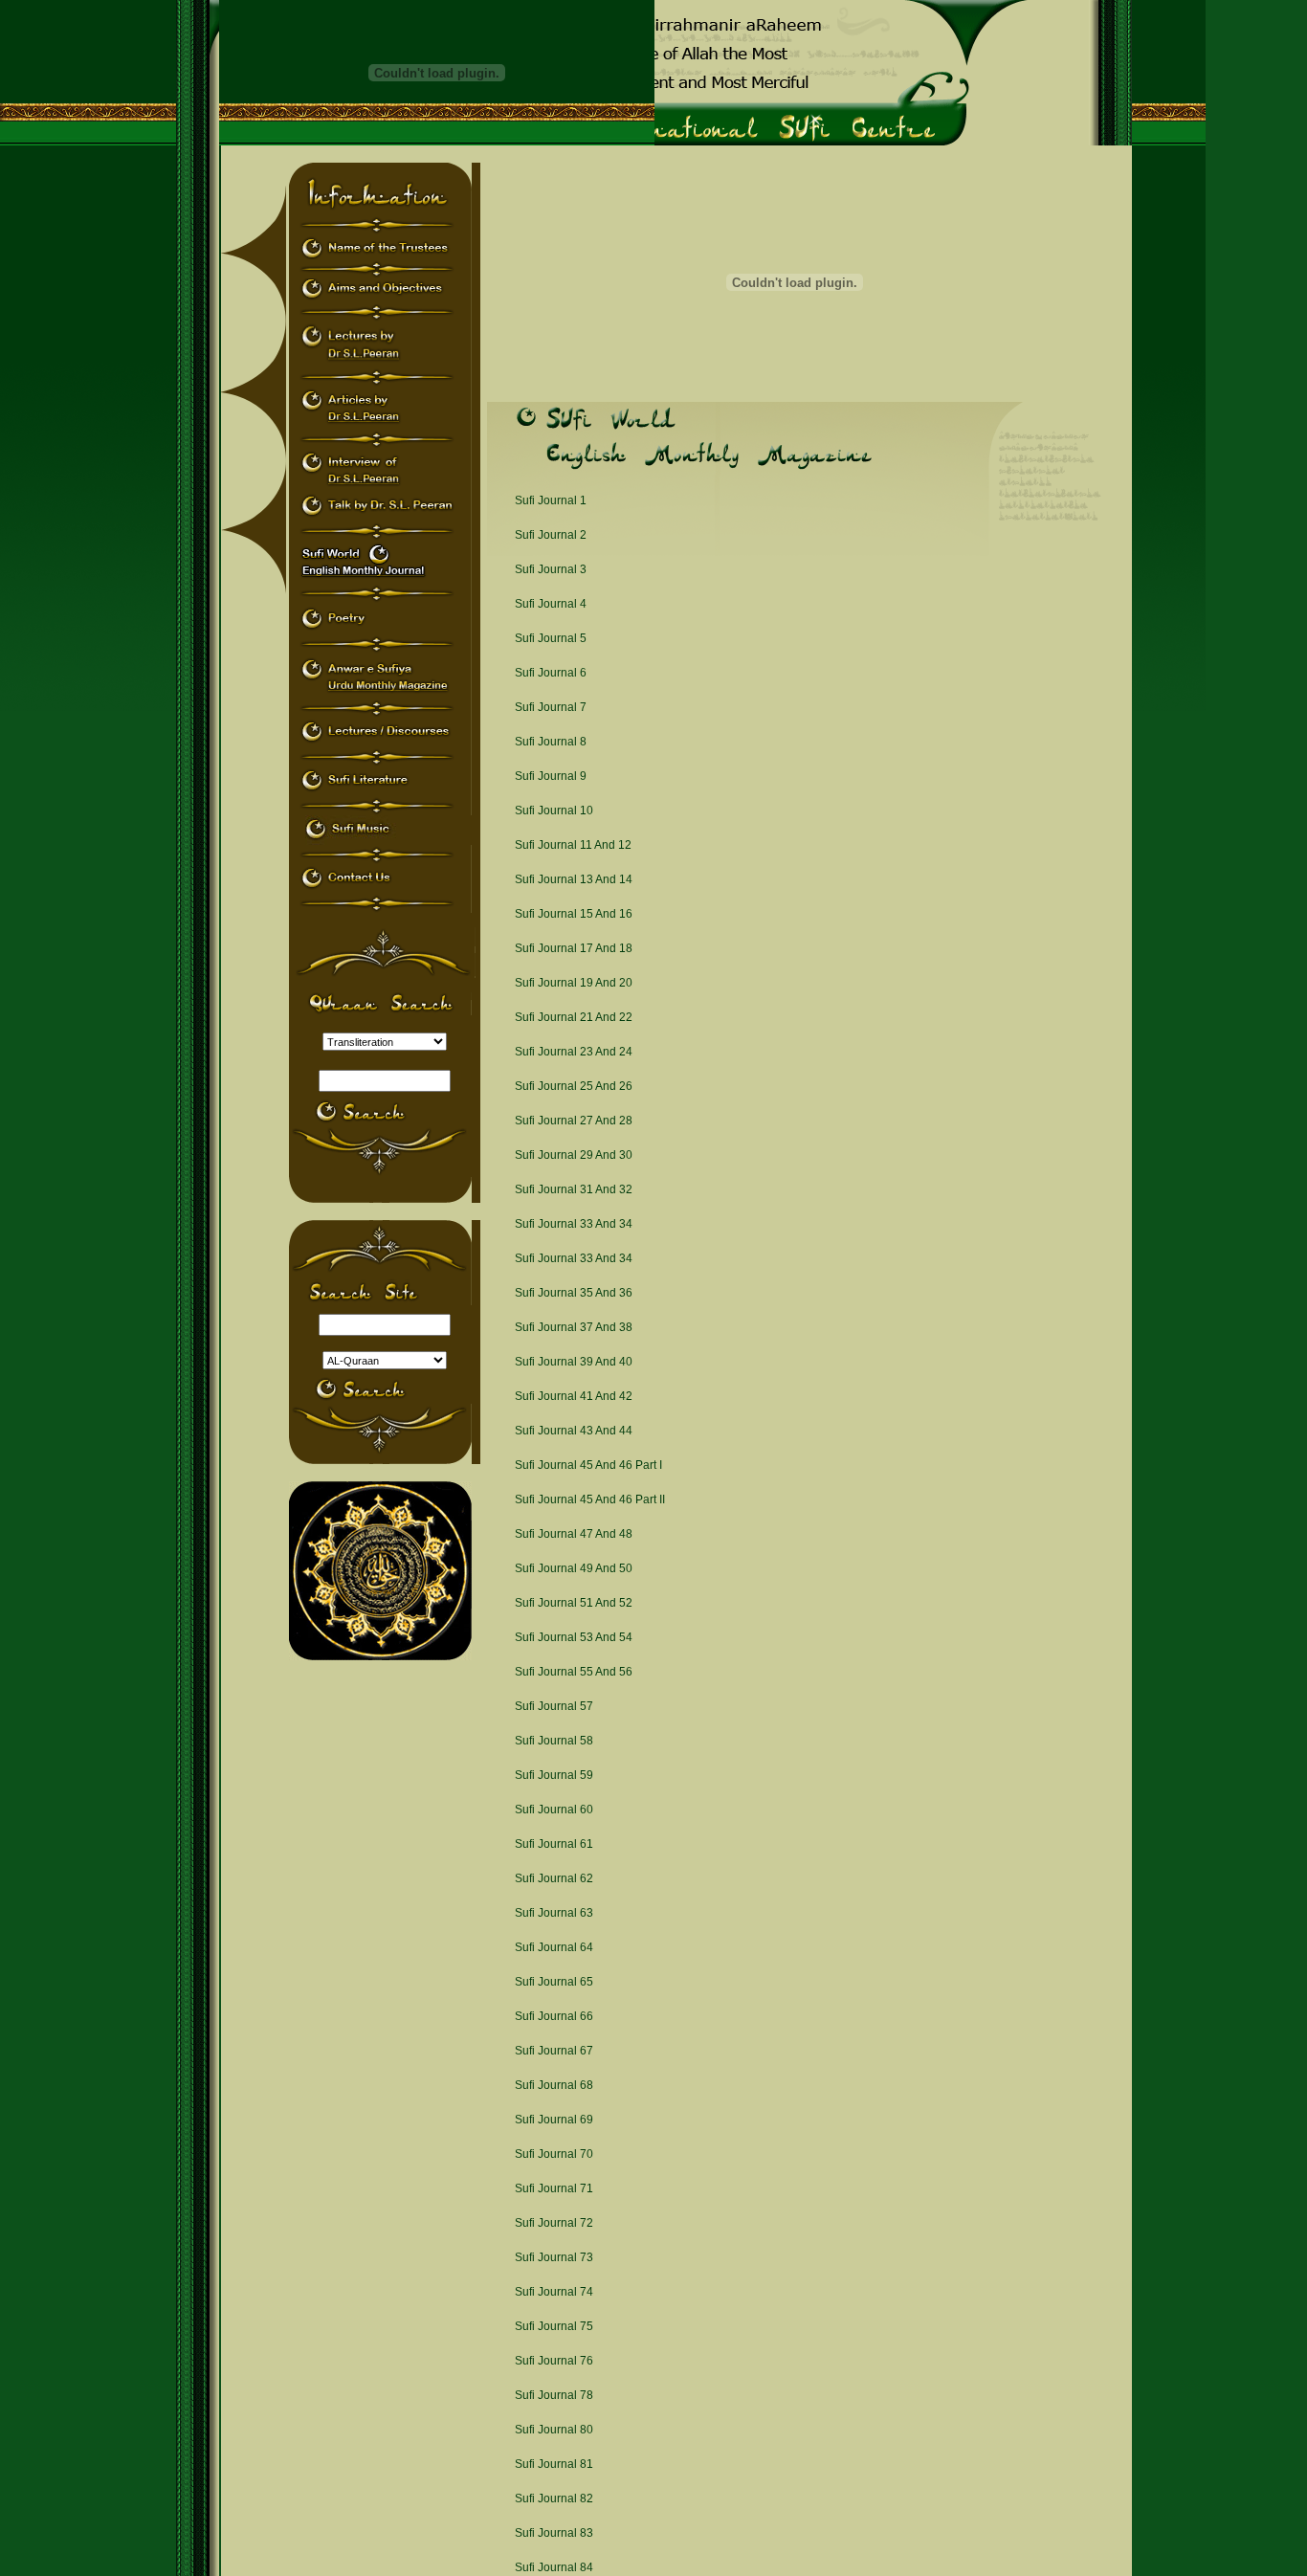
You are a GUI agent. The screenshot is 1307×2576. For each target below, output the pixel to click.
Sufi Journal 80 (554, 2430)
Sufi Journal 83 (554, 2533)
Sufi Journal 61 (554, 1844)
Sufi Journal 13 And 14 (574, 879)
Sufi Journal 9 (551, 776)
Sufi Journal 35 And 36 (574, 1293)
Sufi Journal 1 (551, 500)
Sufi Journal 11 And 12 (573, 845)
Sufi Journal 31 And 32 (574, 1189)
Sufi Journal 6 (551, 673)
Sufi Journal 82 (554, 2498)
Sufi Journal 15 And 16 (574, 914)
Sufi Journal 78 (554, 2395)
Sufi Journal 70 (554, 2154)
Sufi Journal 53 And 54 (574, 1637)
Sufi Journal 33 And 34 (574, 1224)
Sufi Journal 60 (554, 1810)
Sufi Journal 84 (554, 2567)
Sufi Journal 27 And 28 (574, 1121)
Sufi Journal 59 (554, 1775)
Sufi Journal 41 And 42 (574, 1396)
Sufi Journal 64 (554, 1947)
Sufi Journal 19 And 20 (574, 983)
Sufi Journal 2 (551, 535)
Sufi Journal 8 (551, 742)
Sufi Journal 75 (554, 2326)
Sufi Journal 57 (554, 1706)
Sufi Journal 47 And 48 (574, 1534)
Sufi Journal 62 (554, 1878)
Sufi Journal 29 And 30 (574, 1155)
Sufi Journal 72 (554, 2223)
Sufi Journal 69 (554, 2120)
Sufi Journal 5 (551, 638)
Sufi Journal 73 (554, 2257)
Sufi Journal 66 (554, 2016)
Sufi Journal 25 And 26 (574, 1086)
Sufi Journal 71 (554, 2188)
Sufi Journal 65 (554, 1982)
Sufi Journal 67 (554, 2051)
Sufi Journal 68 (554, 2085)
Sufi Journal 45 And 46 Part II (590, 1499)
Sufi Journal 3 (551, 569)
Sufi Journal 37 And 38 (574, 1327)
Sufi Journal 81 (554, 2464)
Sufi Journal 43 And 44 (574, 1431)
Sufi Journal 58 (554, 1741)
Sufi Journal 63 (554, 1913)
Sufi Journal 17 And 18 (574, 948)
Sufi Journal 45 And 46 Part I (588, 1465)
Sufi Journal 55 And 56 (574, 1672)
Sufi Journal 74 (554, 2292)
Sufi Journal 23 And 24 (574, 1052)
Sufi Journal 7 (551, 707)
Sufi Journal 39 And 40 (574, 1362)
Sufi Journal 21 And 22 (574, 1017)
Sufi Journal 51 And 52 (574, 1603)
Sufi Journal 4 (551, 604)
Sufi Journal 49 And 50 (574, 1568)
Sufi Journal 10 (554, 811)
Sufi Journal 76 (554, 2361)
